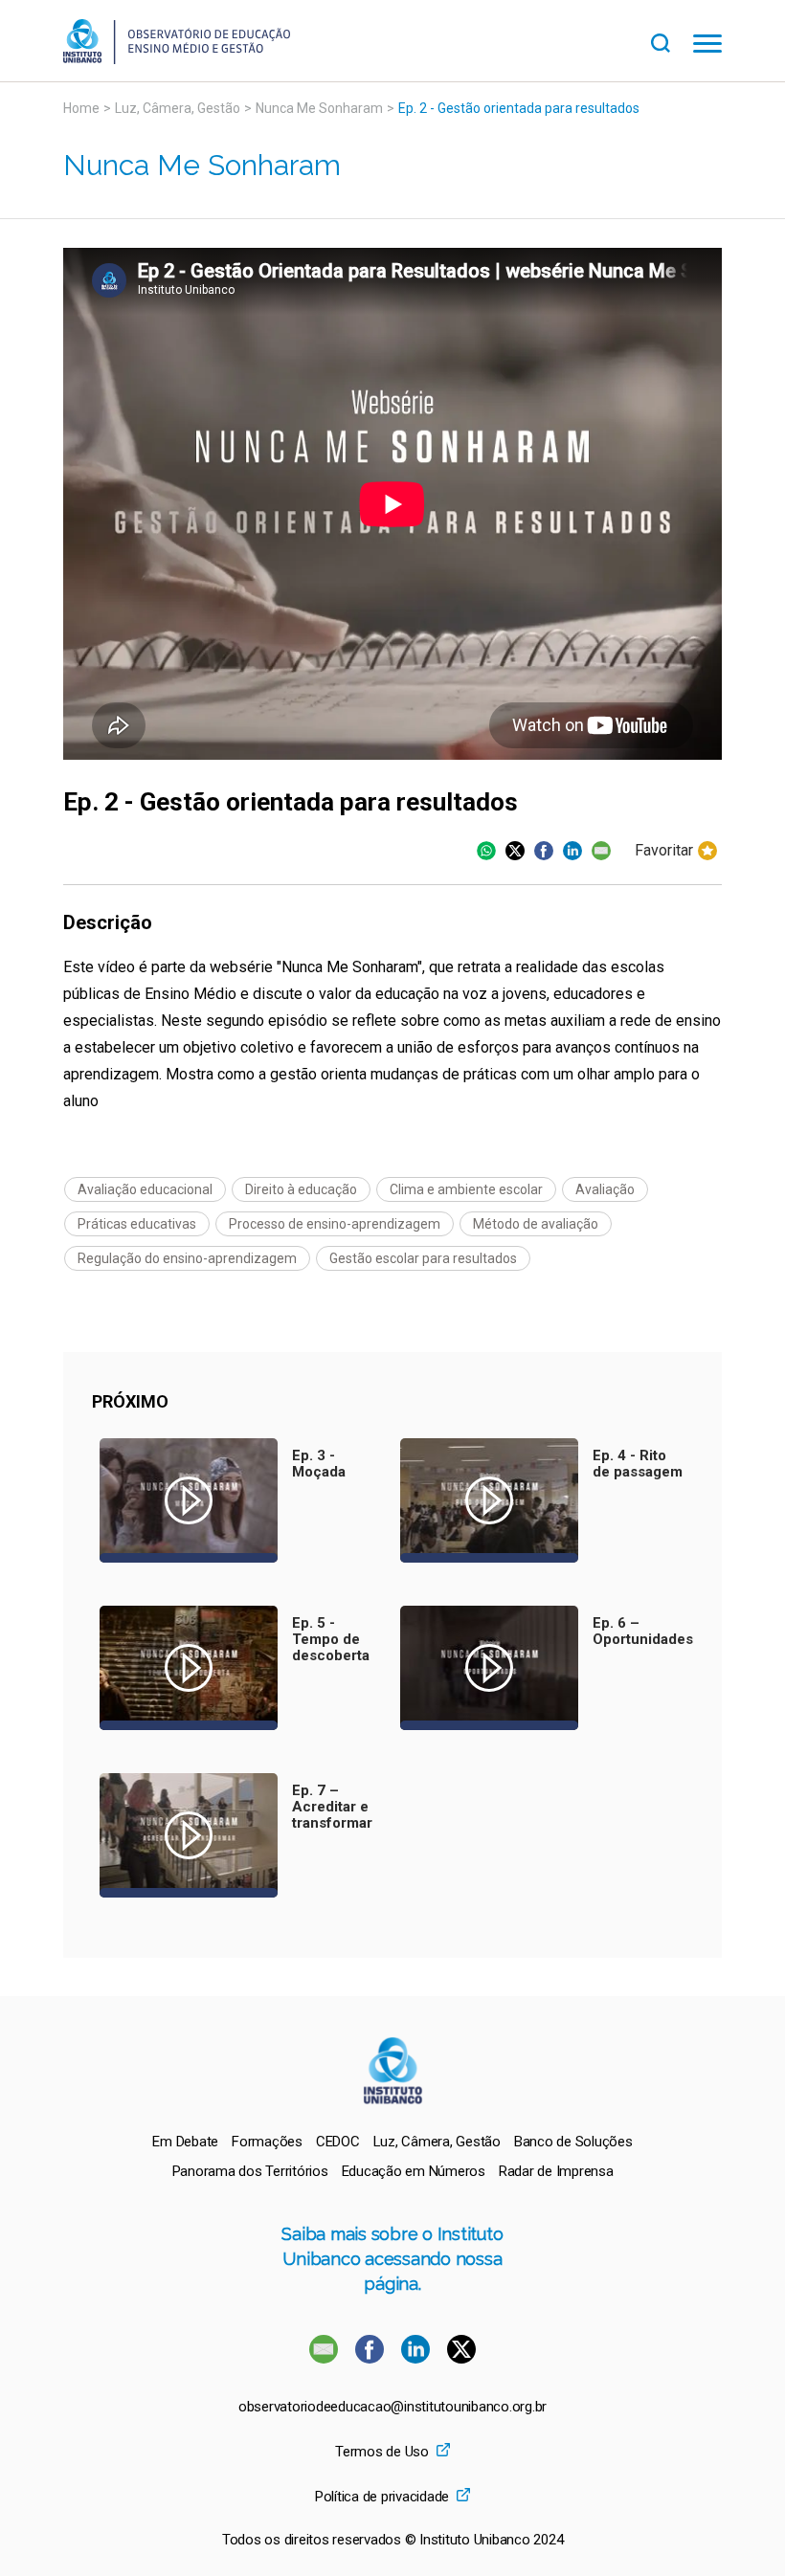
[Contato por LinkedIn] (417, 2358)
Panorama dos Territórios (250, 2171)
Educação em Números (414, 2171)
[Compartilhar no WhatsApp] (486, 851)
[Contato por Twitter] (461, 2358)
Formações (267, 2142)
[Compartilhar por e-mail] (601, 851)
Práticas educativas (137, 1224)
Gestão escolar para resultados (423, 1258)
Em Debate (185, 2142)
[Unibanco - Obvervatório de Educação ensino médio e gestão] (177, 59)
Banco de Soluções (573, 2142)
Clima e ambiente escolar (466, 1189)
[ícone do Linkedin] (572, 851)
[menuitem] (185, 2142)
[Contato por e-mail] (324, 2358)
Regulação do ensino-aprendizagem (187, 1258)
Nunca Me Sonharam (319, 108)
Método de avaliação (536, 1224)
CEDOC (338, 2142)
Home (81, 108)
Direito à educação (301, 1189)
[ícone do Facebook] (544, 851)
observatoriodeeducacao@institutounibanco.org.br (392, 2407)
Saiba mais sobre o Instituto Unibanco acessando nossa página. (392, 2259)
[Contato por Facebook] (371, 2358)
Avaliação (605, 1189)
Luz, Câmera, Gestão (178, 108)
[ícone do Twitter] (515, 851)
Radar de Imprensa (556, 2171)
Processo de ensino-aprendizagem (335, 1224)
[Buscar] (672, 41)
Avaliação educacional (145, 1189)
